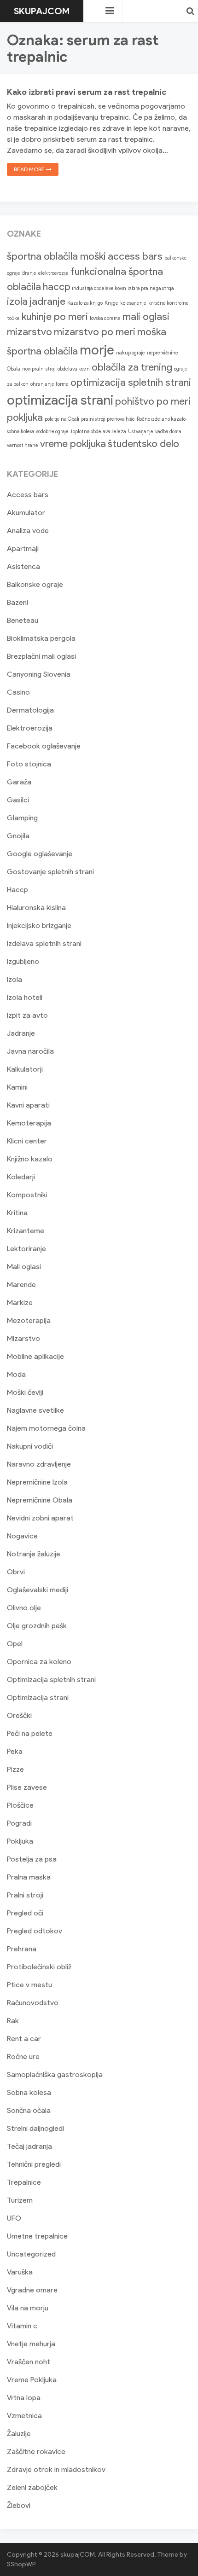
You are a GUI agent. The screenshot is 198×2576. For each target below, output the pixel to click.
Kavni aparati (28, 1105)
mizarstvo (29, 332)
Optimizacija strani (38, 1697)
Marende (21, 1285)
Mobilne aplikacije (35, 1356)
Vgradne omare (32, 2290)
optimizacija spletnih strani (131, 382)
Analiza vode (28, 531)
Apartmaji (23, 548)
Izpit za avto (27, 1015)
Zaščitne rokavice (36, 2451)
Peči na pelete (30, 1733)
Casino (18, 692)
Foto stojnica (29, 764)
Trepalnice (24, 2182)
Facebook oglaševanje (44, 746)
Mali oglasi (24, 1267)
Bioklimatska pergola (41, 638)
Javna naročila (30, 1051)
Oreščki (19, 1715)
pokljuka (25, 417)
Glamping (22, 818)
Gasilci (18, 800)
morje (97, 350)
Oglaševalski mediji (38, 1590)
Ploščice (20, 1805)
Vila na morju (28, 2308)
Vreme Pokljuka (32, 2380)
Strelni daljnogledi (35, 2128)
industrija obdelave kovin (99, 288)
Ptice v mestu (29, 1985)
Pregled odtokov (35, 1931)
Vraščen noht (29, 2362)
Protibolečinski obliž (39, 1967)
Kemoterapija (29, 1123)
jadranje (47, 301)
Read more (30, 169)
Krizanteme (26, 1231)
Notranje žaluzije (34, 1554)
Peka (15, 1751)
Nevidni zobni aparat (40, 1518)
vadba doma (168, 432)
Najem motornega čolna (46, 1428)
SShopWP (21, 2564)
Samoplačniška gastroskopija (55, 2074)
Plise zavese (27, 1787)
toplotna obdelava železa (98, 432)
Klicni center (27, 1141)
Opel (15, 1644)
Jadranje (21, 1033)
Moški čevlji (25, 1392)
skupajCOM (42, 11)
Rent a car (24, 2039)
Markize (20, 1303)
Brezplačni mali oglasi (41, 656)
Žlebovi (19, 2505)
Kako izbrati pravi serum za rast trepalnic (87, 92)
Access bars (28, 495)
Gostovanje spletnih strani (50, 872)
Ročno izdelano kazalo (161, 419)
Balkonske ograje (35, 584)
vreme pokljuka (73, 444)
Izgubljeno (23, 961)
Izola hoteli (25, 997)
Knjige (111, 303)
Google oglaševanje (40, 854)
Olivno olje (24, 1608)
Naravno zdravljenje (39, 1464)
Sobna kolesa (29, 2092)
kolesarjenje (133, 303)
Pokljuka (20, 1841)
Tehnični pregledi (34, 2164)
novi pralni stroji (39, 369)
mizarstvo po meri (95, 332)
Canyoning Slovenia (39, 674)
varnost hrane (23, 445)
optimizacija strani (60, 400)
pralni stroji (93, 419)
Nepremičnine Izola (37, 1482)
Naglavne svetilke (35, 1410)
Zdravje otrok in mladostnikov (56, 2469)
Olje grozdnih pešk (37, 1626)
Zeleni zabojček (32, 2487)
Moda (16, 1374)
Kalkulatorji (25, 1069)
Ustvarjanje (141, 432)
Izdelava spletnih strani (44, 943)
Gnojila (18, 836)
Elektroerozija (30, 728)
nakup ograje (131, 353)
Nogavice (22, 1536)
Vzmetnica (24, 2416)
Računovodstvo (33, 2003)
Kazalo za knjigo (85, 303)
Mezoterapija (29, 1320)
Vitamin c (22, 2326)
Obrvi (16, 1572)
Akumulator (26, 513)
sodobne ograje (52, 432)
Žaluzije (19, 2434)
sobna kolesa (21, 432)
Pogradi (19, 1823)
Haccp (17, 890)
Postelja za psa (32, 1859)
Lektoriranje (26, 1249)
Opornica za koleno (39, 1662)
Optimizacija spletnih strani (51, 1680)
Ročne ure (23, 2057)
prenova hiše (121, 419)
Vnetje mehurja (31, 2344)
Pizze (15, 1769)
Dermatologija (30, 710)
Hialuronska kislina (36, 908)
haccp (57, 287)
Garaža (19, 782)
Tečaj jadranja (29, 2146)
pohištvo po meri (153, 401)
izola (17, 301)
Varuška (20, 2272)
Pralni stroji (25, 1895)
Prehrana (22, 1949)
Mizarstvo (23, 1338)
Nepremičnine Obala (40, 1500)
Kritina (17, 1213)
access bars (135, 256)
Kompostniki (27, 1195)
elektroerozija (53, 273)
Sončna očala (29, 2110)
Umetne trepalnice (37, 2236)
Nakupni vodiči (30, 1446)
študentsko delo (143, 444)
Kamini (17, 1087)
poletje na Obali (62, 419)
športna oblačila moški (56, 256)
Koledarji (21, 1177)
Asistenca (23, 566)
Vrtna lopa (24, 2398)
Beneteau (23, 620)
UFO (14, 2218)
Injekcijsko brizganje (39, 925)
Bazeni (17, 602)
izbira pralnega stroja (151, 288)
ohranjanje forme (49, 384)
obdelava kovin (74, 369)
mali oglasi (146, 316)
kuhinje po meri (55, 316)
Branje (29, 273)
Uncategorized (31, 2254)
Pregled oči (25, 1913)
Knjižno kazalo (30, 1159)
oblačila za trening (132, 367)
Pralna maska (29, 1877)
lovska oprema (105, 318)
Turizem (20, 2200)
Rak (13, 2021)
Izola (15, 979)
